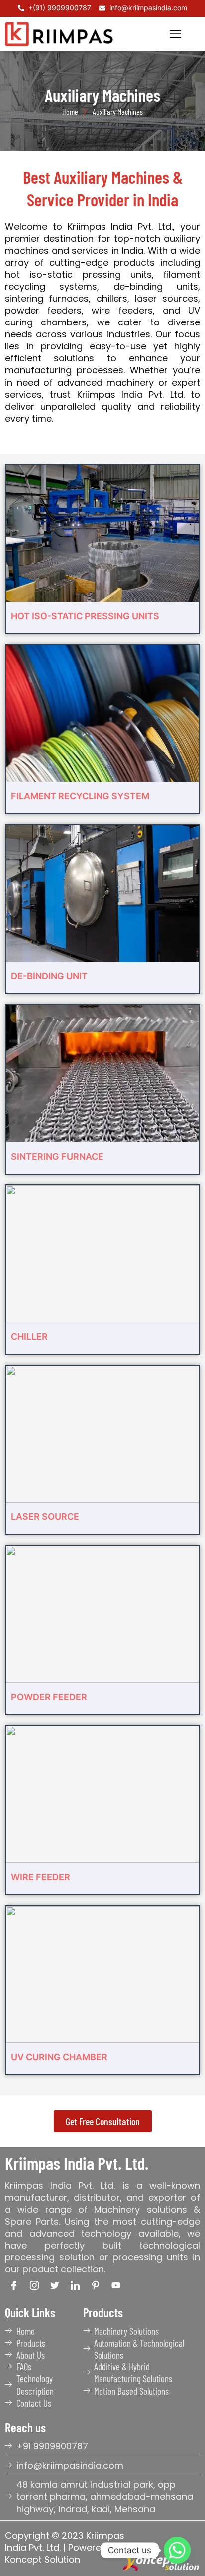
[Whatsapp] (177, 2550)
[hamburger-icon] (175, 34)
